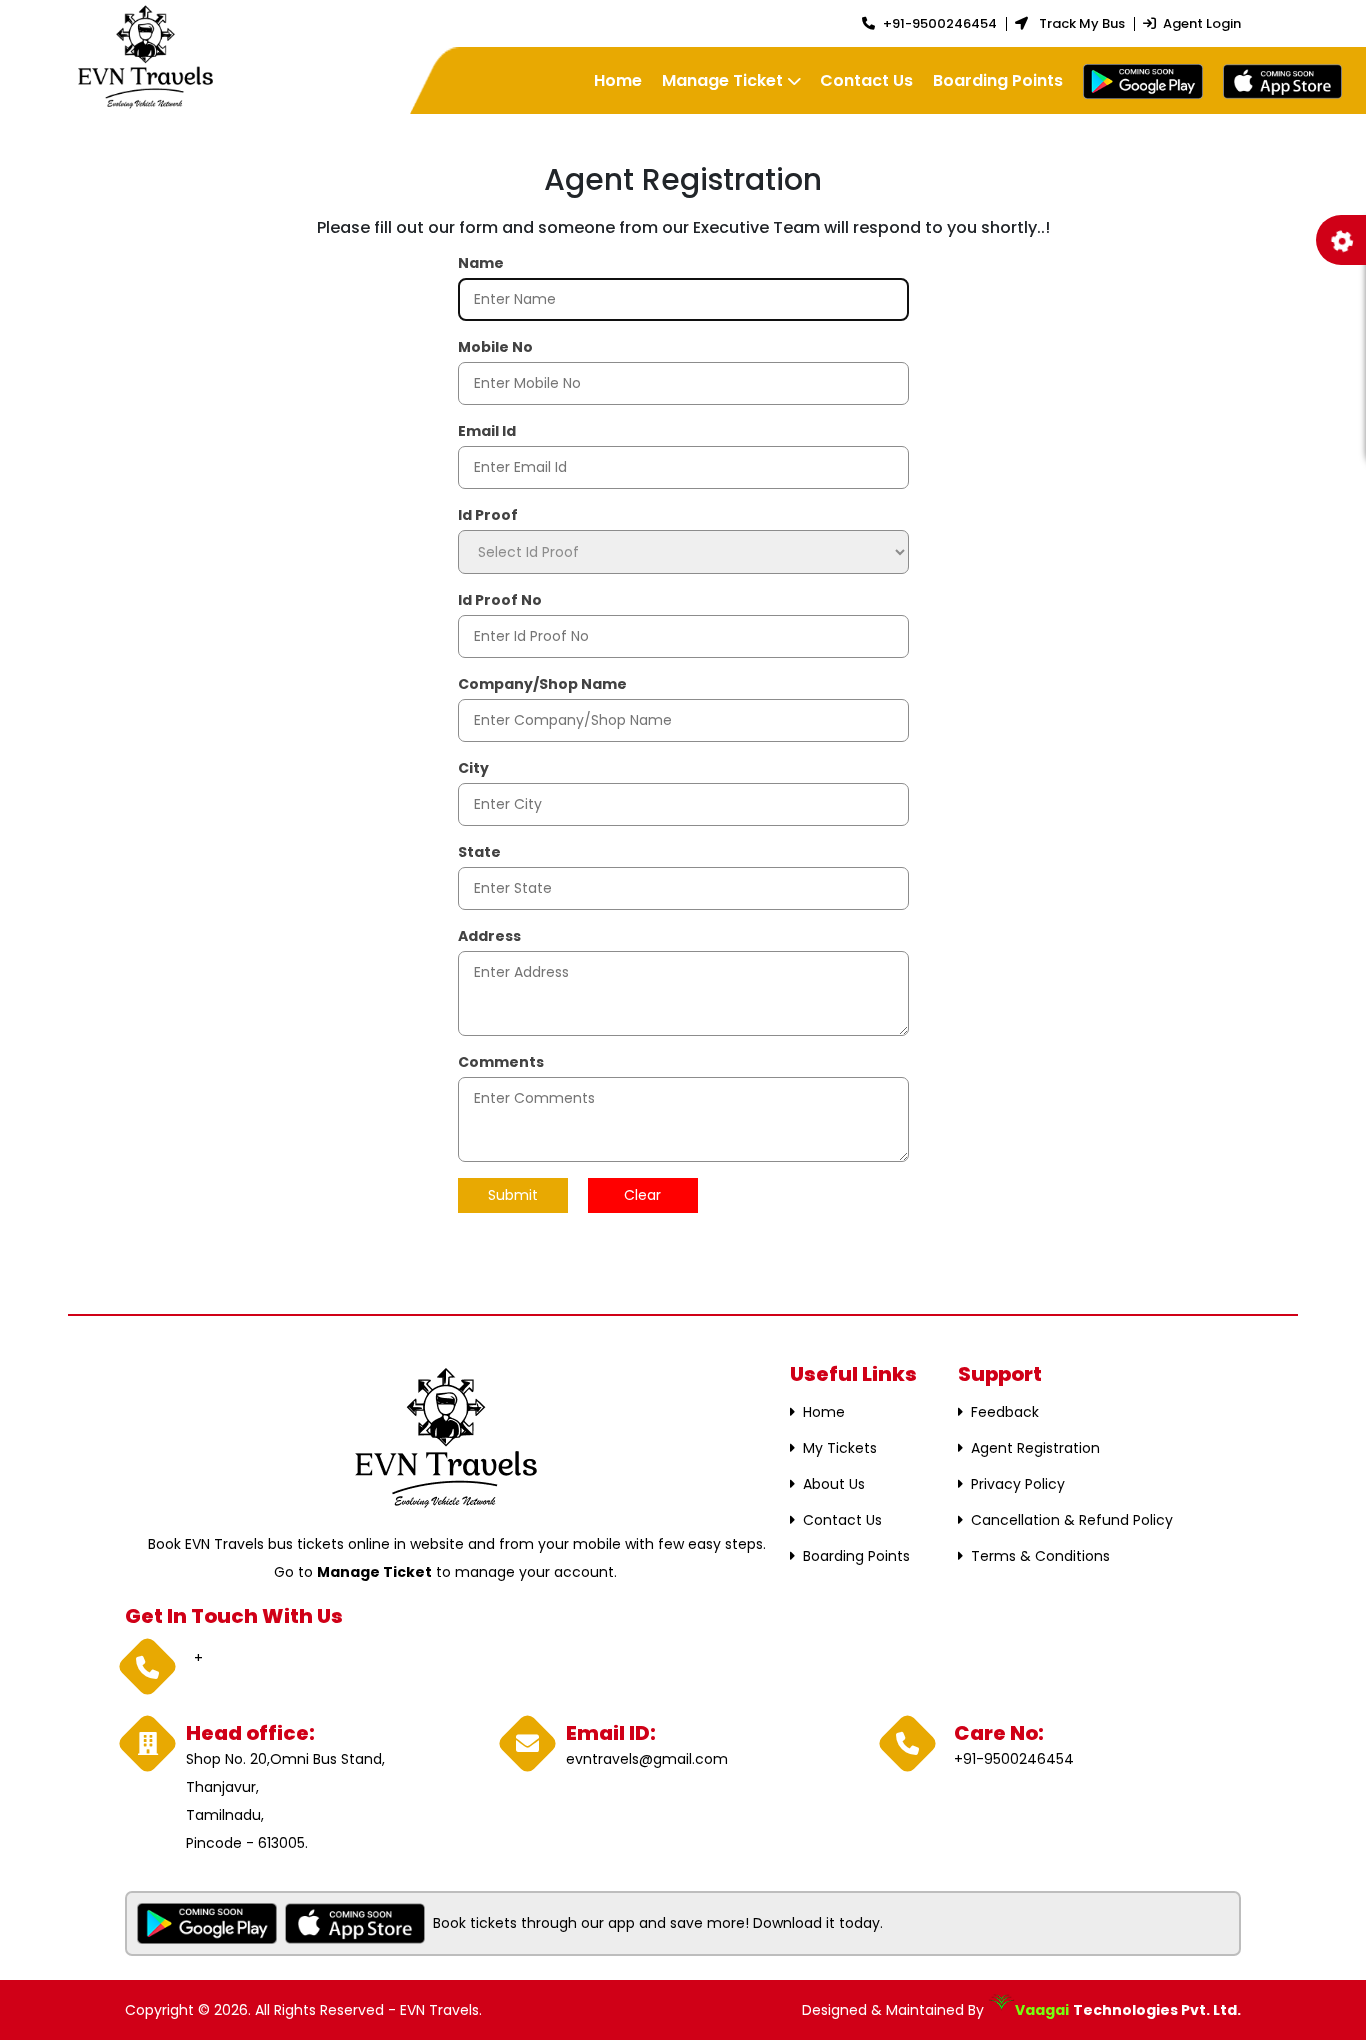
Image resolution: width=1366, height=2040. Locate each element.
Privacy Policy (1018, 1484)
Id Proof (488, 515)
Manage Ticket (722, 80)
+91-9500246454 (940, 23)
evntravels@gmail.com (647, 1759)
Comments (501, 1062)
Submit (513, 1195)
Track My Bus (1080, 23)
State (479, 852)
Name (481, 263)
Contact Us (866, 80)
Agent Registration (1035, 1448)
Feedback (1005, 1412)
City (473, 768)
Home (618, 80)
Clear (642, 1195)
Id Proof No (500, 600)
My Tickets (840, 1448)
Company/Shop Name (542, 684)
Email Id (487, 431)
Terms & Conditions (1040, 1556)
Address (489, 936)
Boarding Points (998, 80)
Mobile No (495, 347)
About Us (834, 1484)
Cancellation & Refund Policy (1072, 1520)
